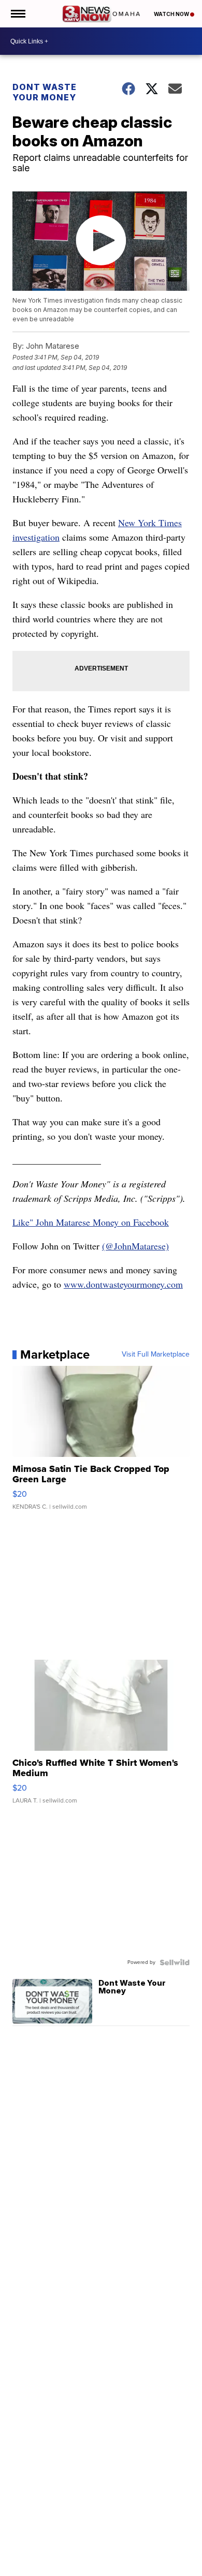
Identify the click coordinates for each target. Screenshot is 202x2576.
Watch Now (172, 14)
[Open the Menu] (17, 14)
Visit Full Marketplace (156, 1354)
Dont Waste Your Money (45, 92)
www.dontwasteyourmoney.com (123, 1284)
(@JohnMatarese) (135, 1246)
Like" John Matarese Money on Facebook (91, 1222)
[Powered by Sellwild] (175, 1962)
